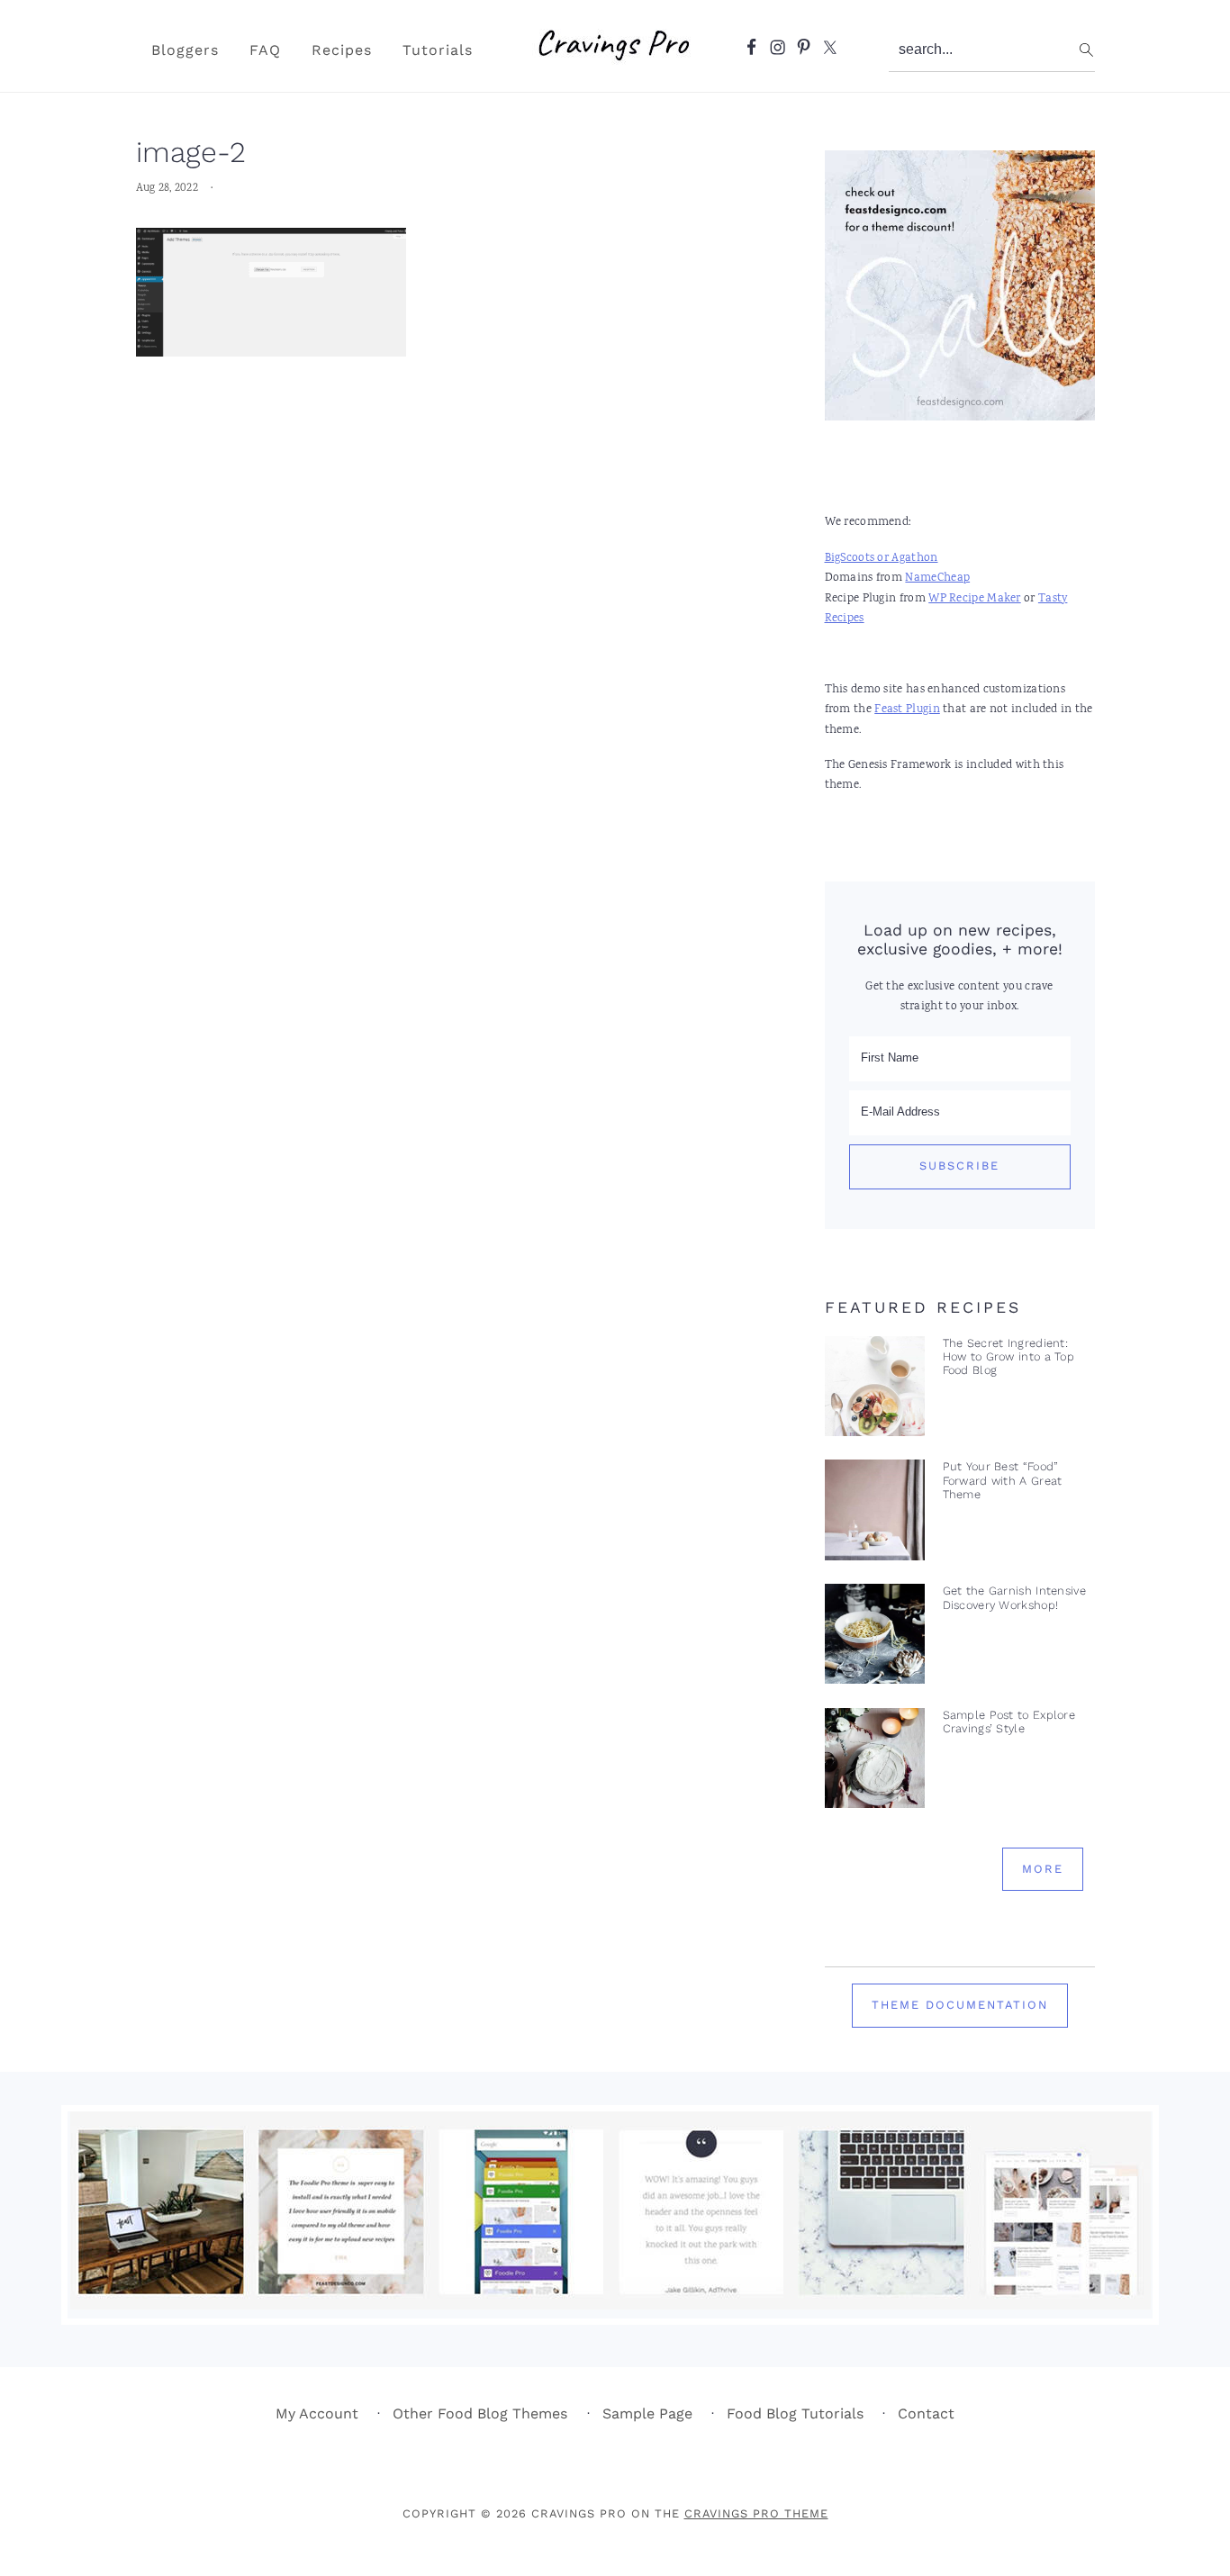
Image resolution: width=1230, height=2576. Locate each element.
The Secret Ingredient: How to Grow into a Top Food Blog (1009, 1357)
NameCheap (937, 578)
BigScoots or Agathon (882, 559)
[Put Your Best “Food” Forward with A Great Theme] (875, 1514)
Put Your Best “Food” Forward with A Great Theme (1003, 1480)
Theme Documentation (960, 2005)
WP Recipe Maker (975, 599)
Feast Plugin (907, 710)
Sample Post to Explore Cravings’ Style (1009, 1722)
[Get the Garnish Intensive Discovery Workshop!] (875, 1638)
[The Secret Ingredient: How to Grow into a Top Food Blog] (875, 1391)
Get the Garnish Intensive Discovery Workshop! (1015, 1597)
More (1043, 1869)
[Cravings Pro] (615, 68)
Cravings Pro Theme (756, 2513)
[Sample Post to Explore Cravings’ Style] (875, 1763)
